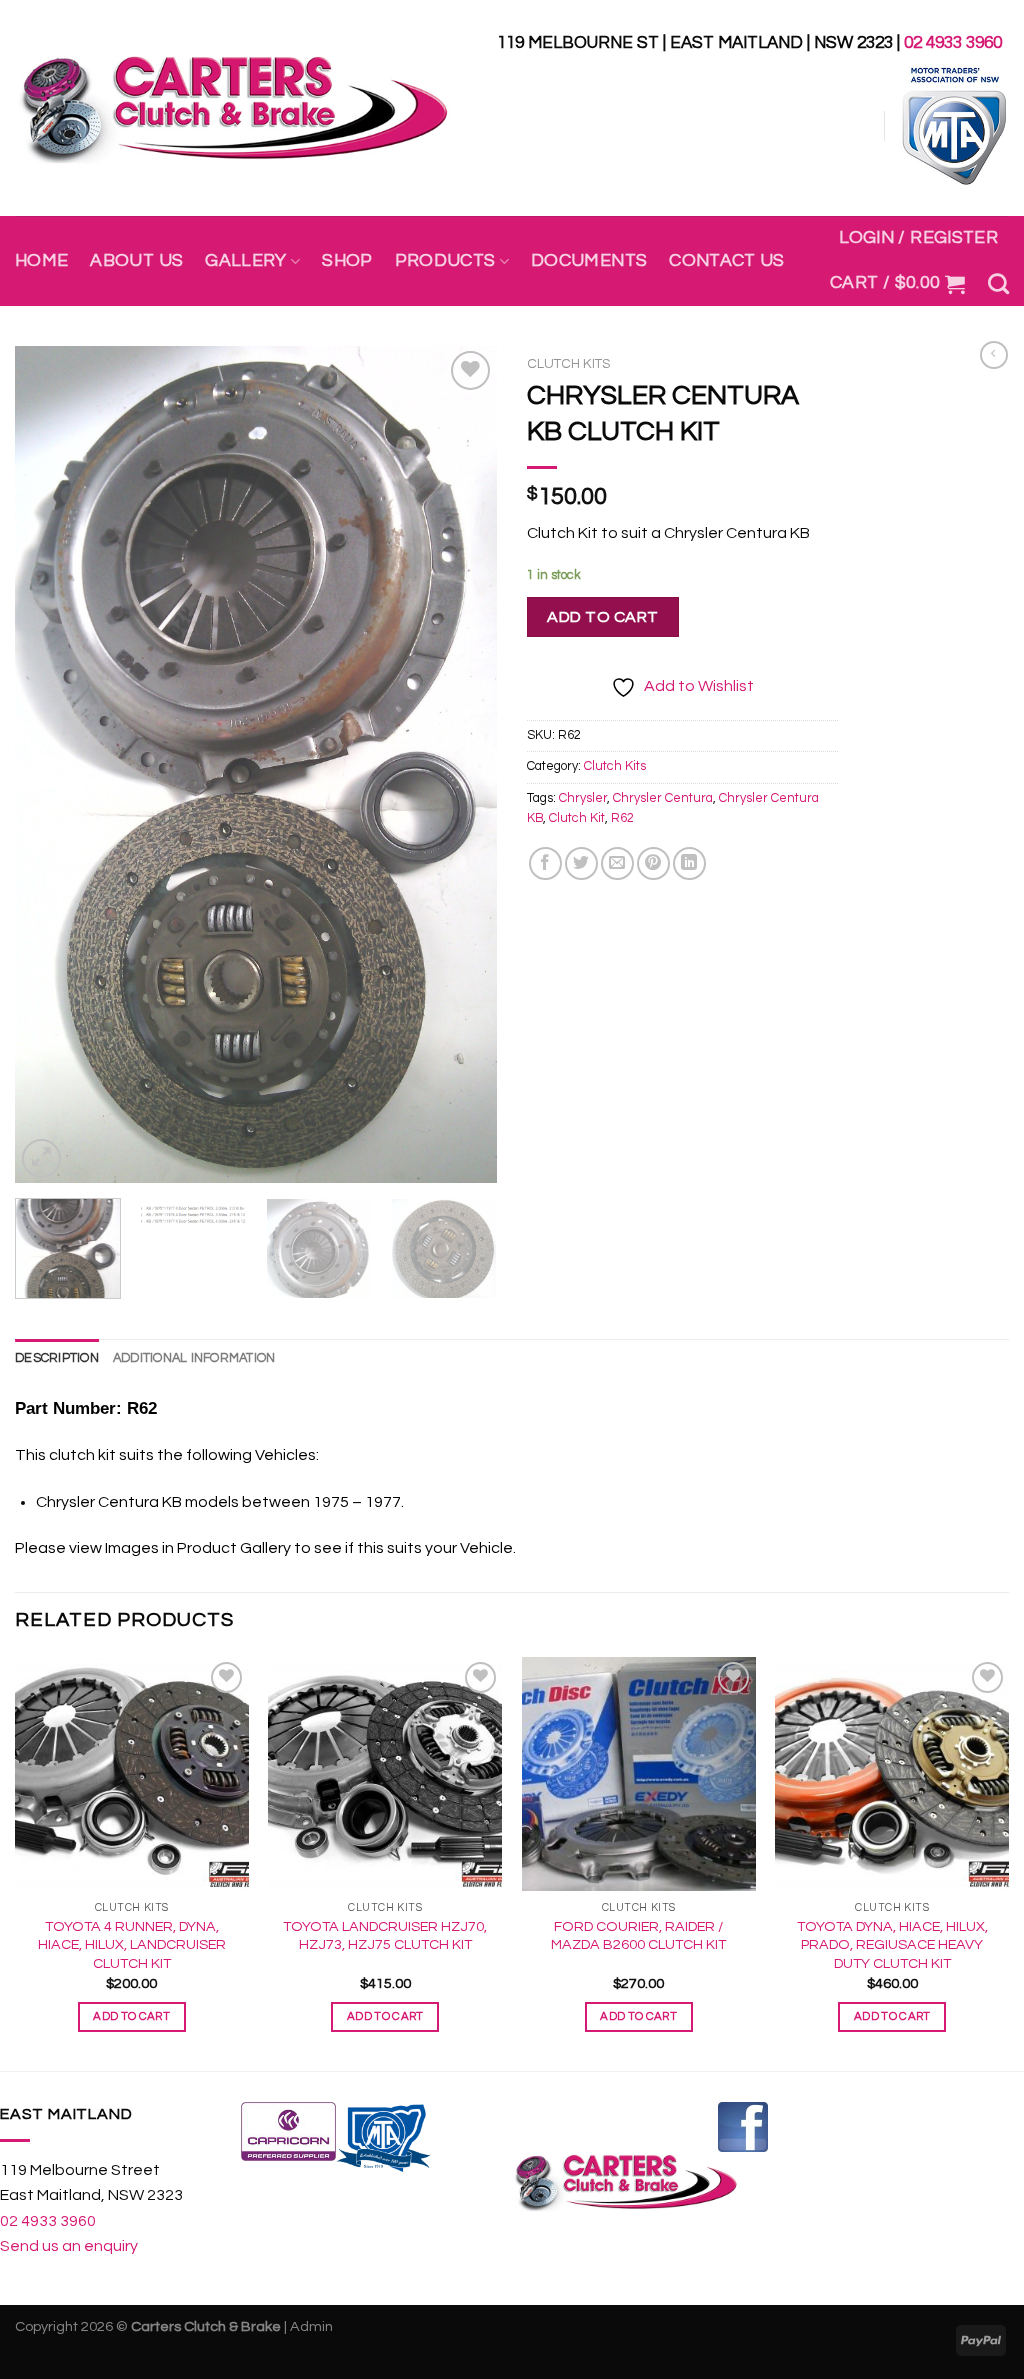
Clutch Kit (577, 818)
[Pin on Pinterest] (653, 863)
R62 (622, 818)
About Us (136, 261)
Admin (311, 2326)
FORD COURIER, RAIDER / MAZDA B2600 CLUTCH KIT (638, 1936)
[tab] (57, 1359)
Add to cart (602, 617)
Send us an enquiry (69, 2246)
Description (57, 1358)
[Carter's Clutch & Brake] (233, 108)
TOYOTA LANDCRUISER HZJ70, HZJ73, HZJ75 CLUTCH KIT (385, 1936)
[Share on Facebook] (545, 863)
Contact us (727, 261)
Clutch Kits (568, 364)
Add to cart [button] (131, 2016)
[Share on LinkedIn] (689, 863)
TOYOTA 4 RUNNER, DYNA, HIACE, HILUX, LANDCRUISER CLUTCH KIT (132, 1945)
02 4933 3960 (953, 43)
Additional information (194, 1358)
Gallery (245, 261)
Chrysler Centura (663, 798)
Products (445, 261)
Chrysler (583, 798)
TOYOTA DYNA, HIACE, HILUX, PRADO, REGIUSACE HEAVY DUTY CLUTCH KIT (892, 1945)
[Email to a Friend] (617, 863)
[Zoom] (41, 1158)
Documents (589, 261)
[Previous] (50, 764)
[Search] (998, 283)
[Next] (462, 764)
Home (41, 261)
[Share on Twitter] (581, 863)
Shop (347, 261)
